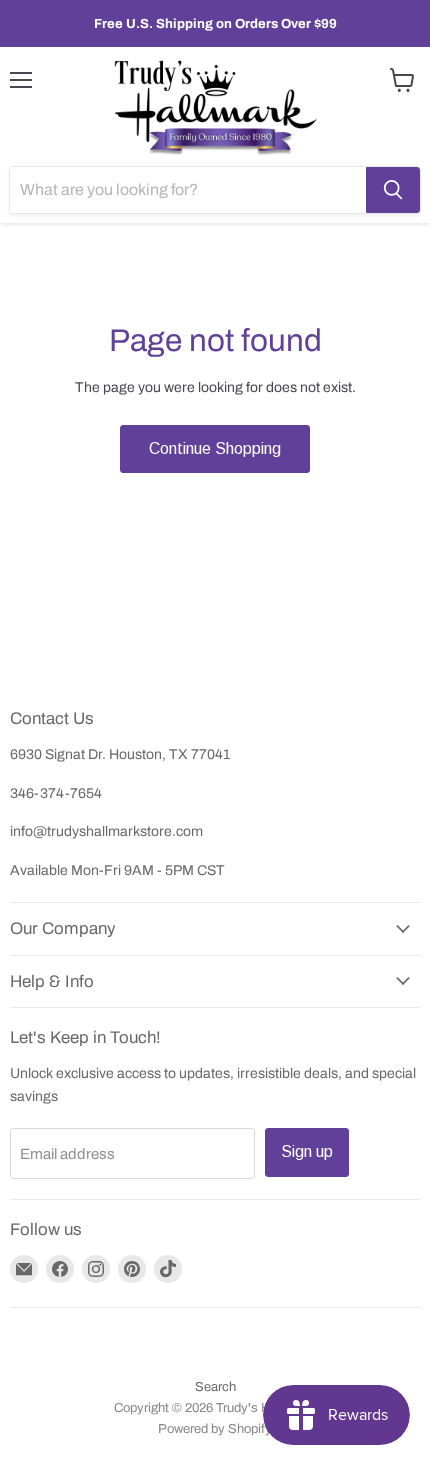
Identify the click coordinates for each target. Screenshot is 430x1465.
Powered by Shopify (215, 1429)
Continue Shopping (215, 448)
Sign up (307, 1151)
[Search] (393, 190)
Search (215, 1387)
